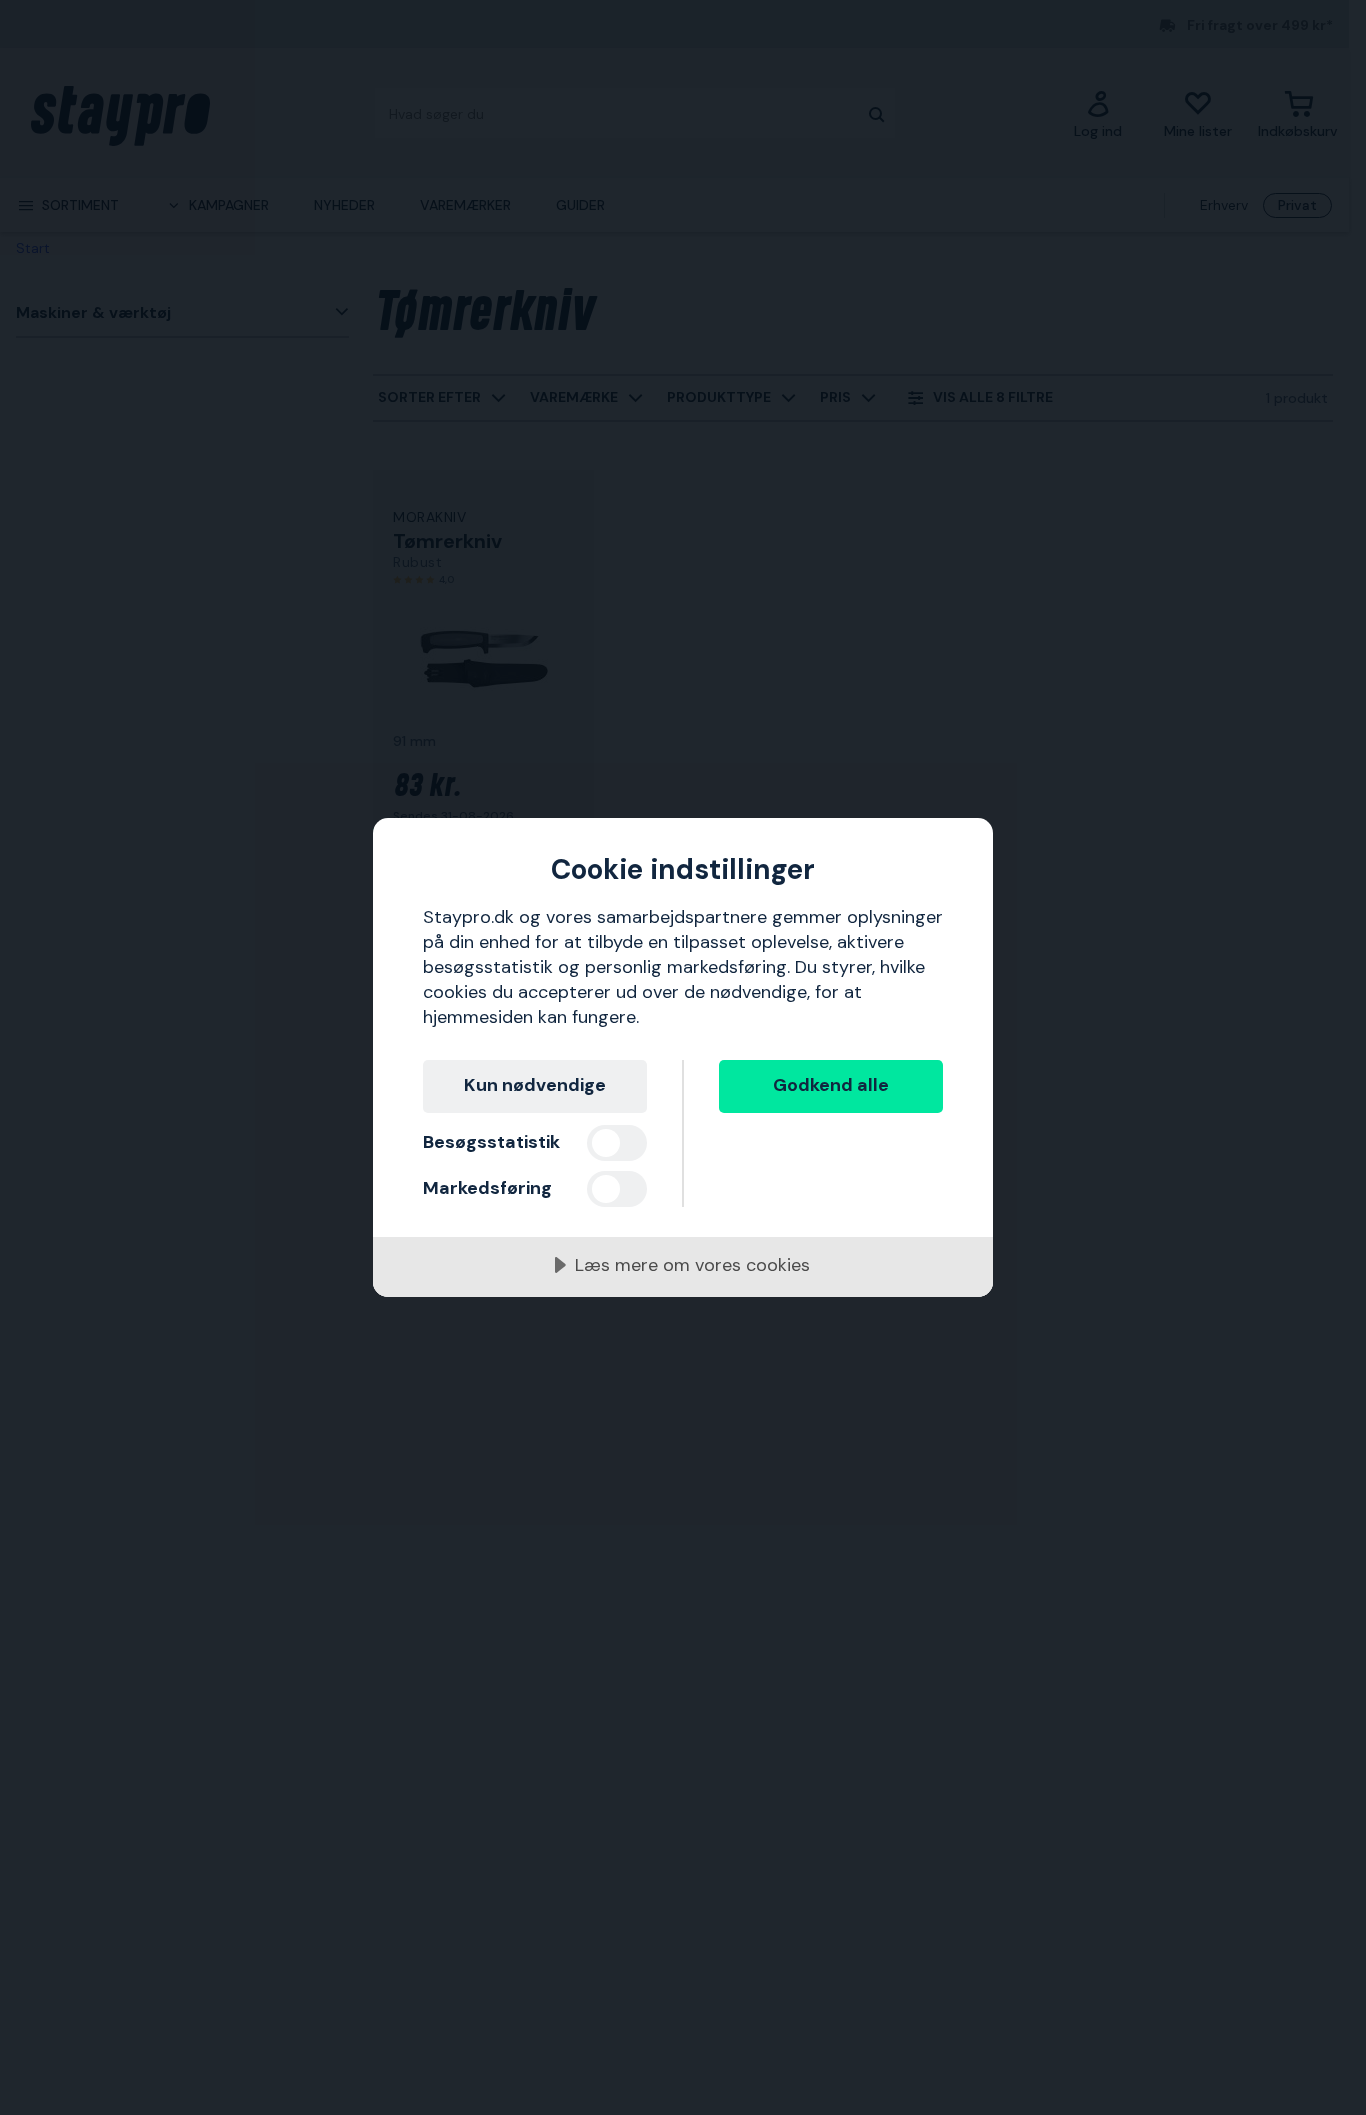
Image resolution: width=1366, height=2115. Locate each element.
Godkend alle (831, 1085)
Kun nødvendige (535, 1085)
